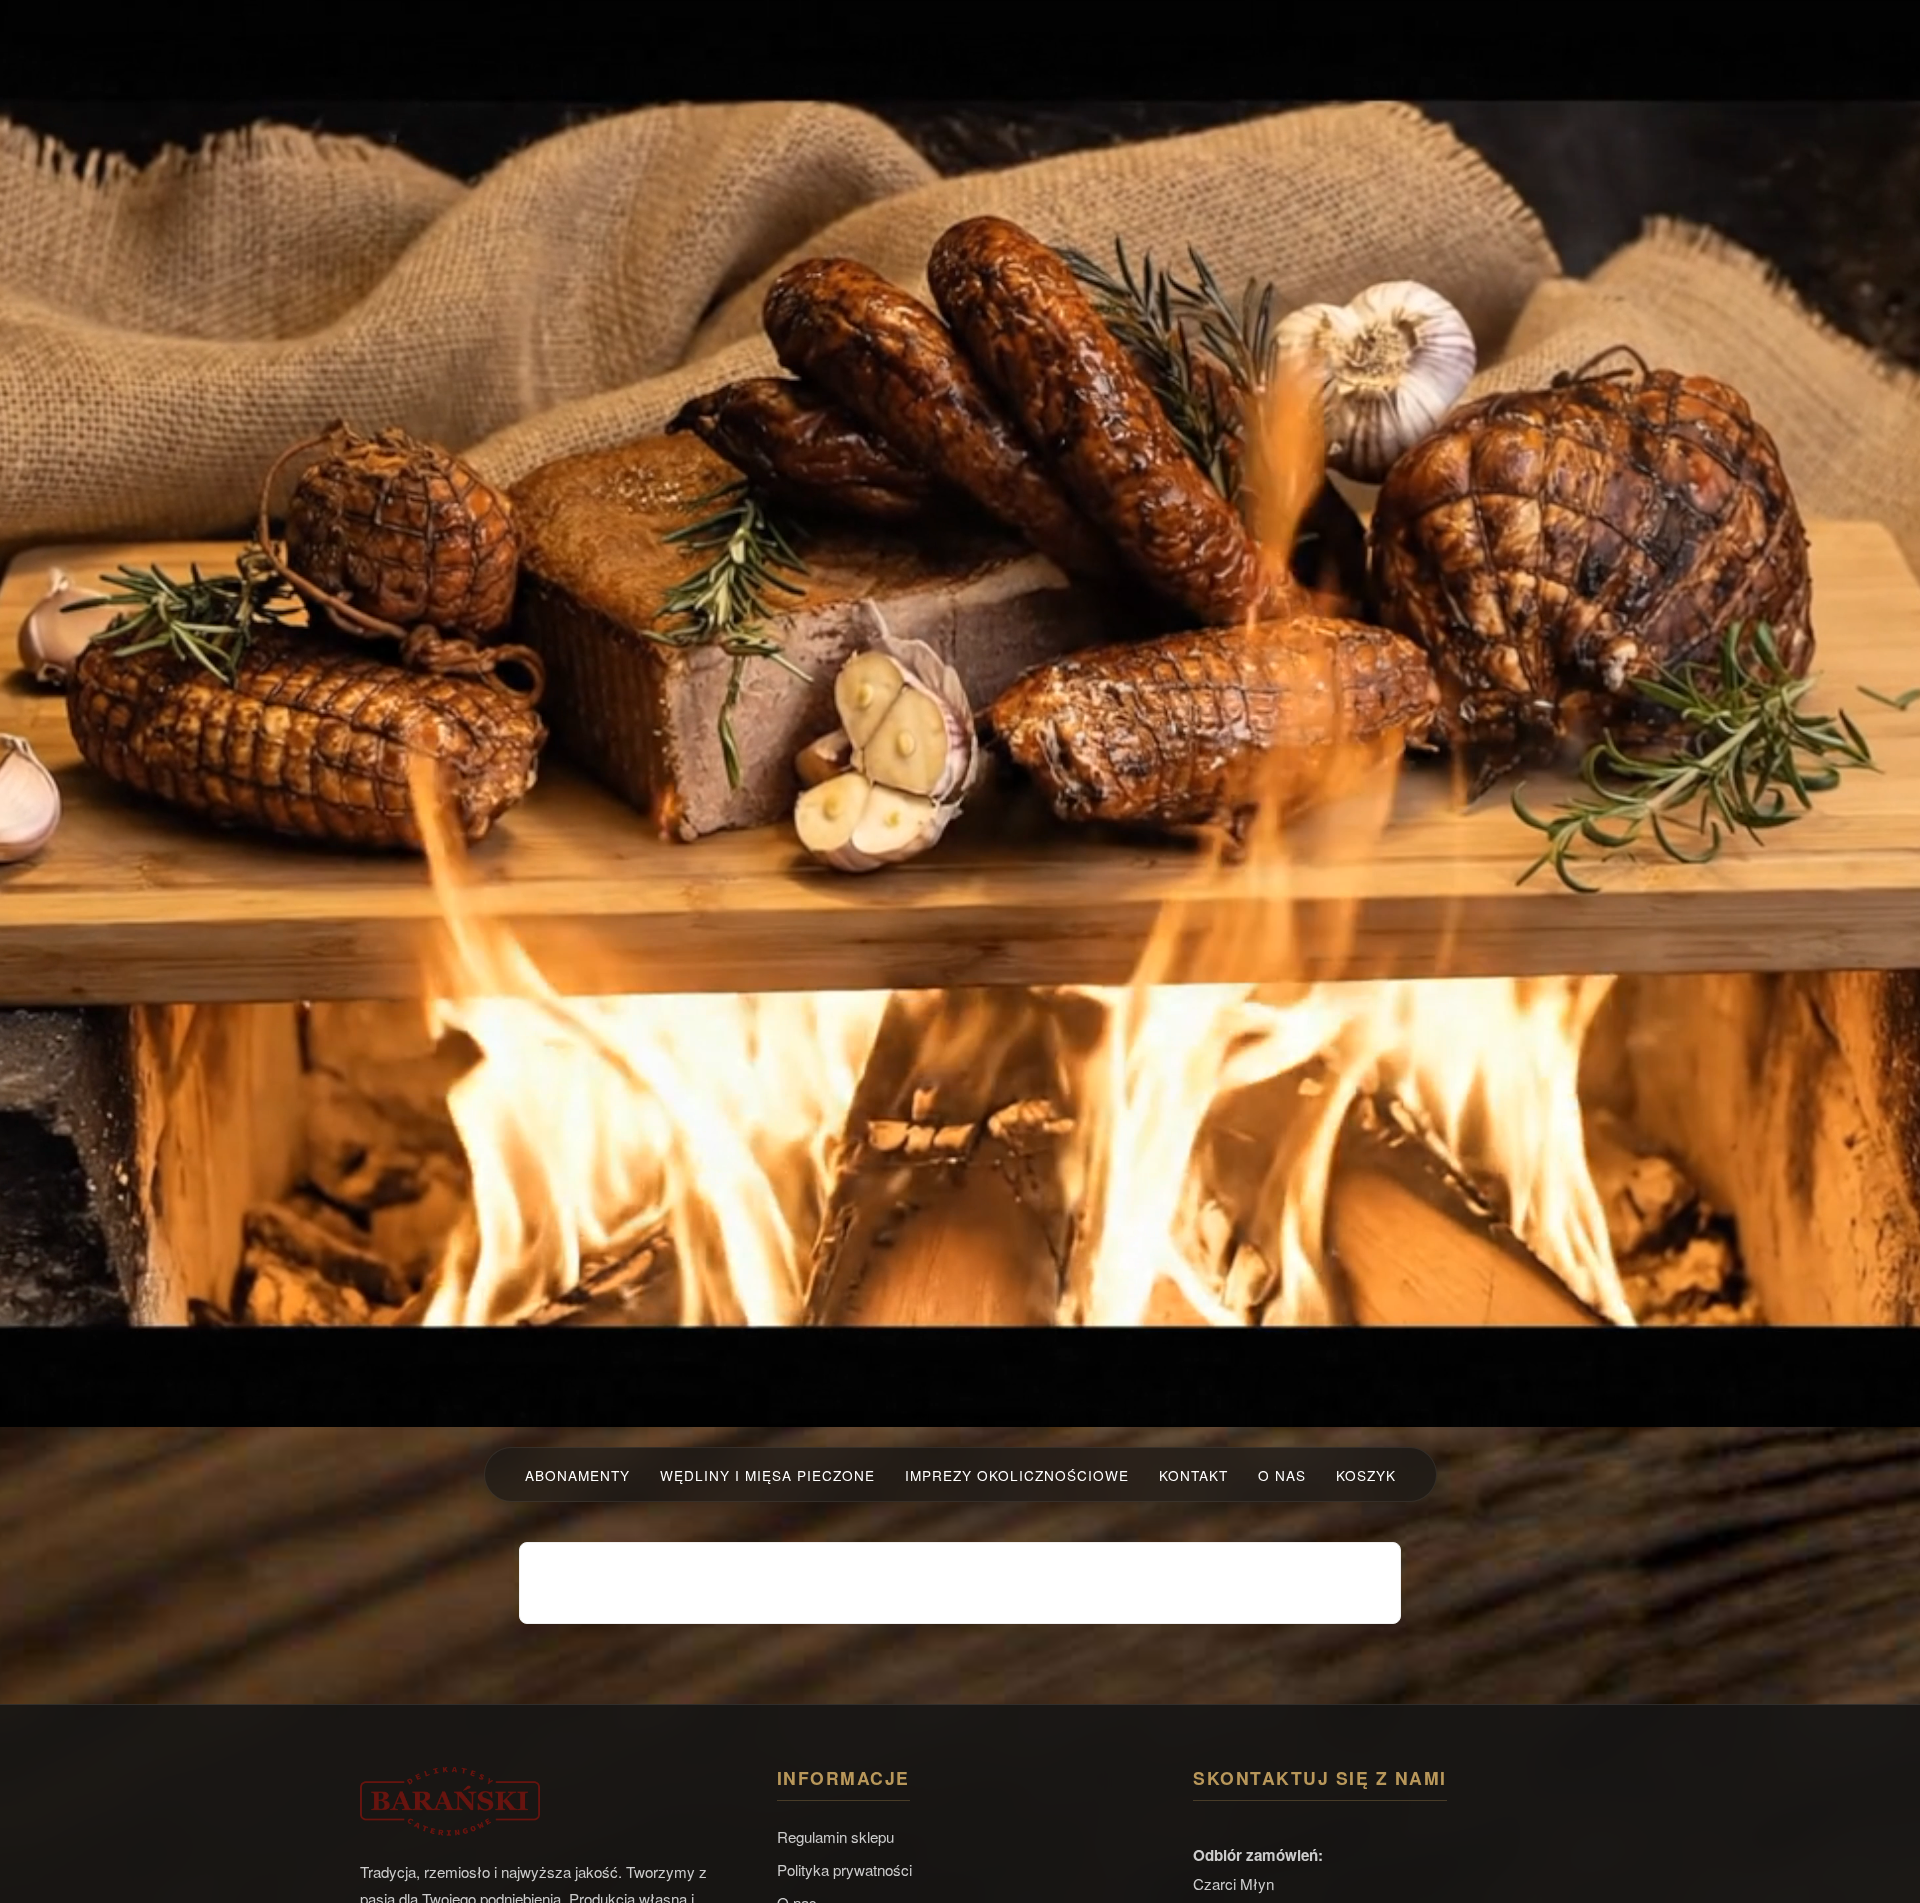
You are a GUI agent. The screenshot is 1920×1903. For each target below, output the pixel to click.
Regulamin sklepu (835, 1836)
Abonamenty (577, 1475)
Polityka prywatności (844, 1869)
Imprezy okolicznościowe (1017, 1475)
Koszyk (1366, 1475)
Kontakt (1193, 1475)
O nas (1282, 1475)
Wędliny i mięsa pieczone (767, 1475)
